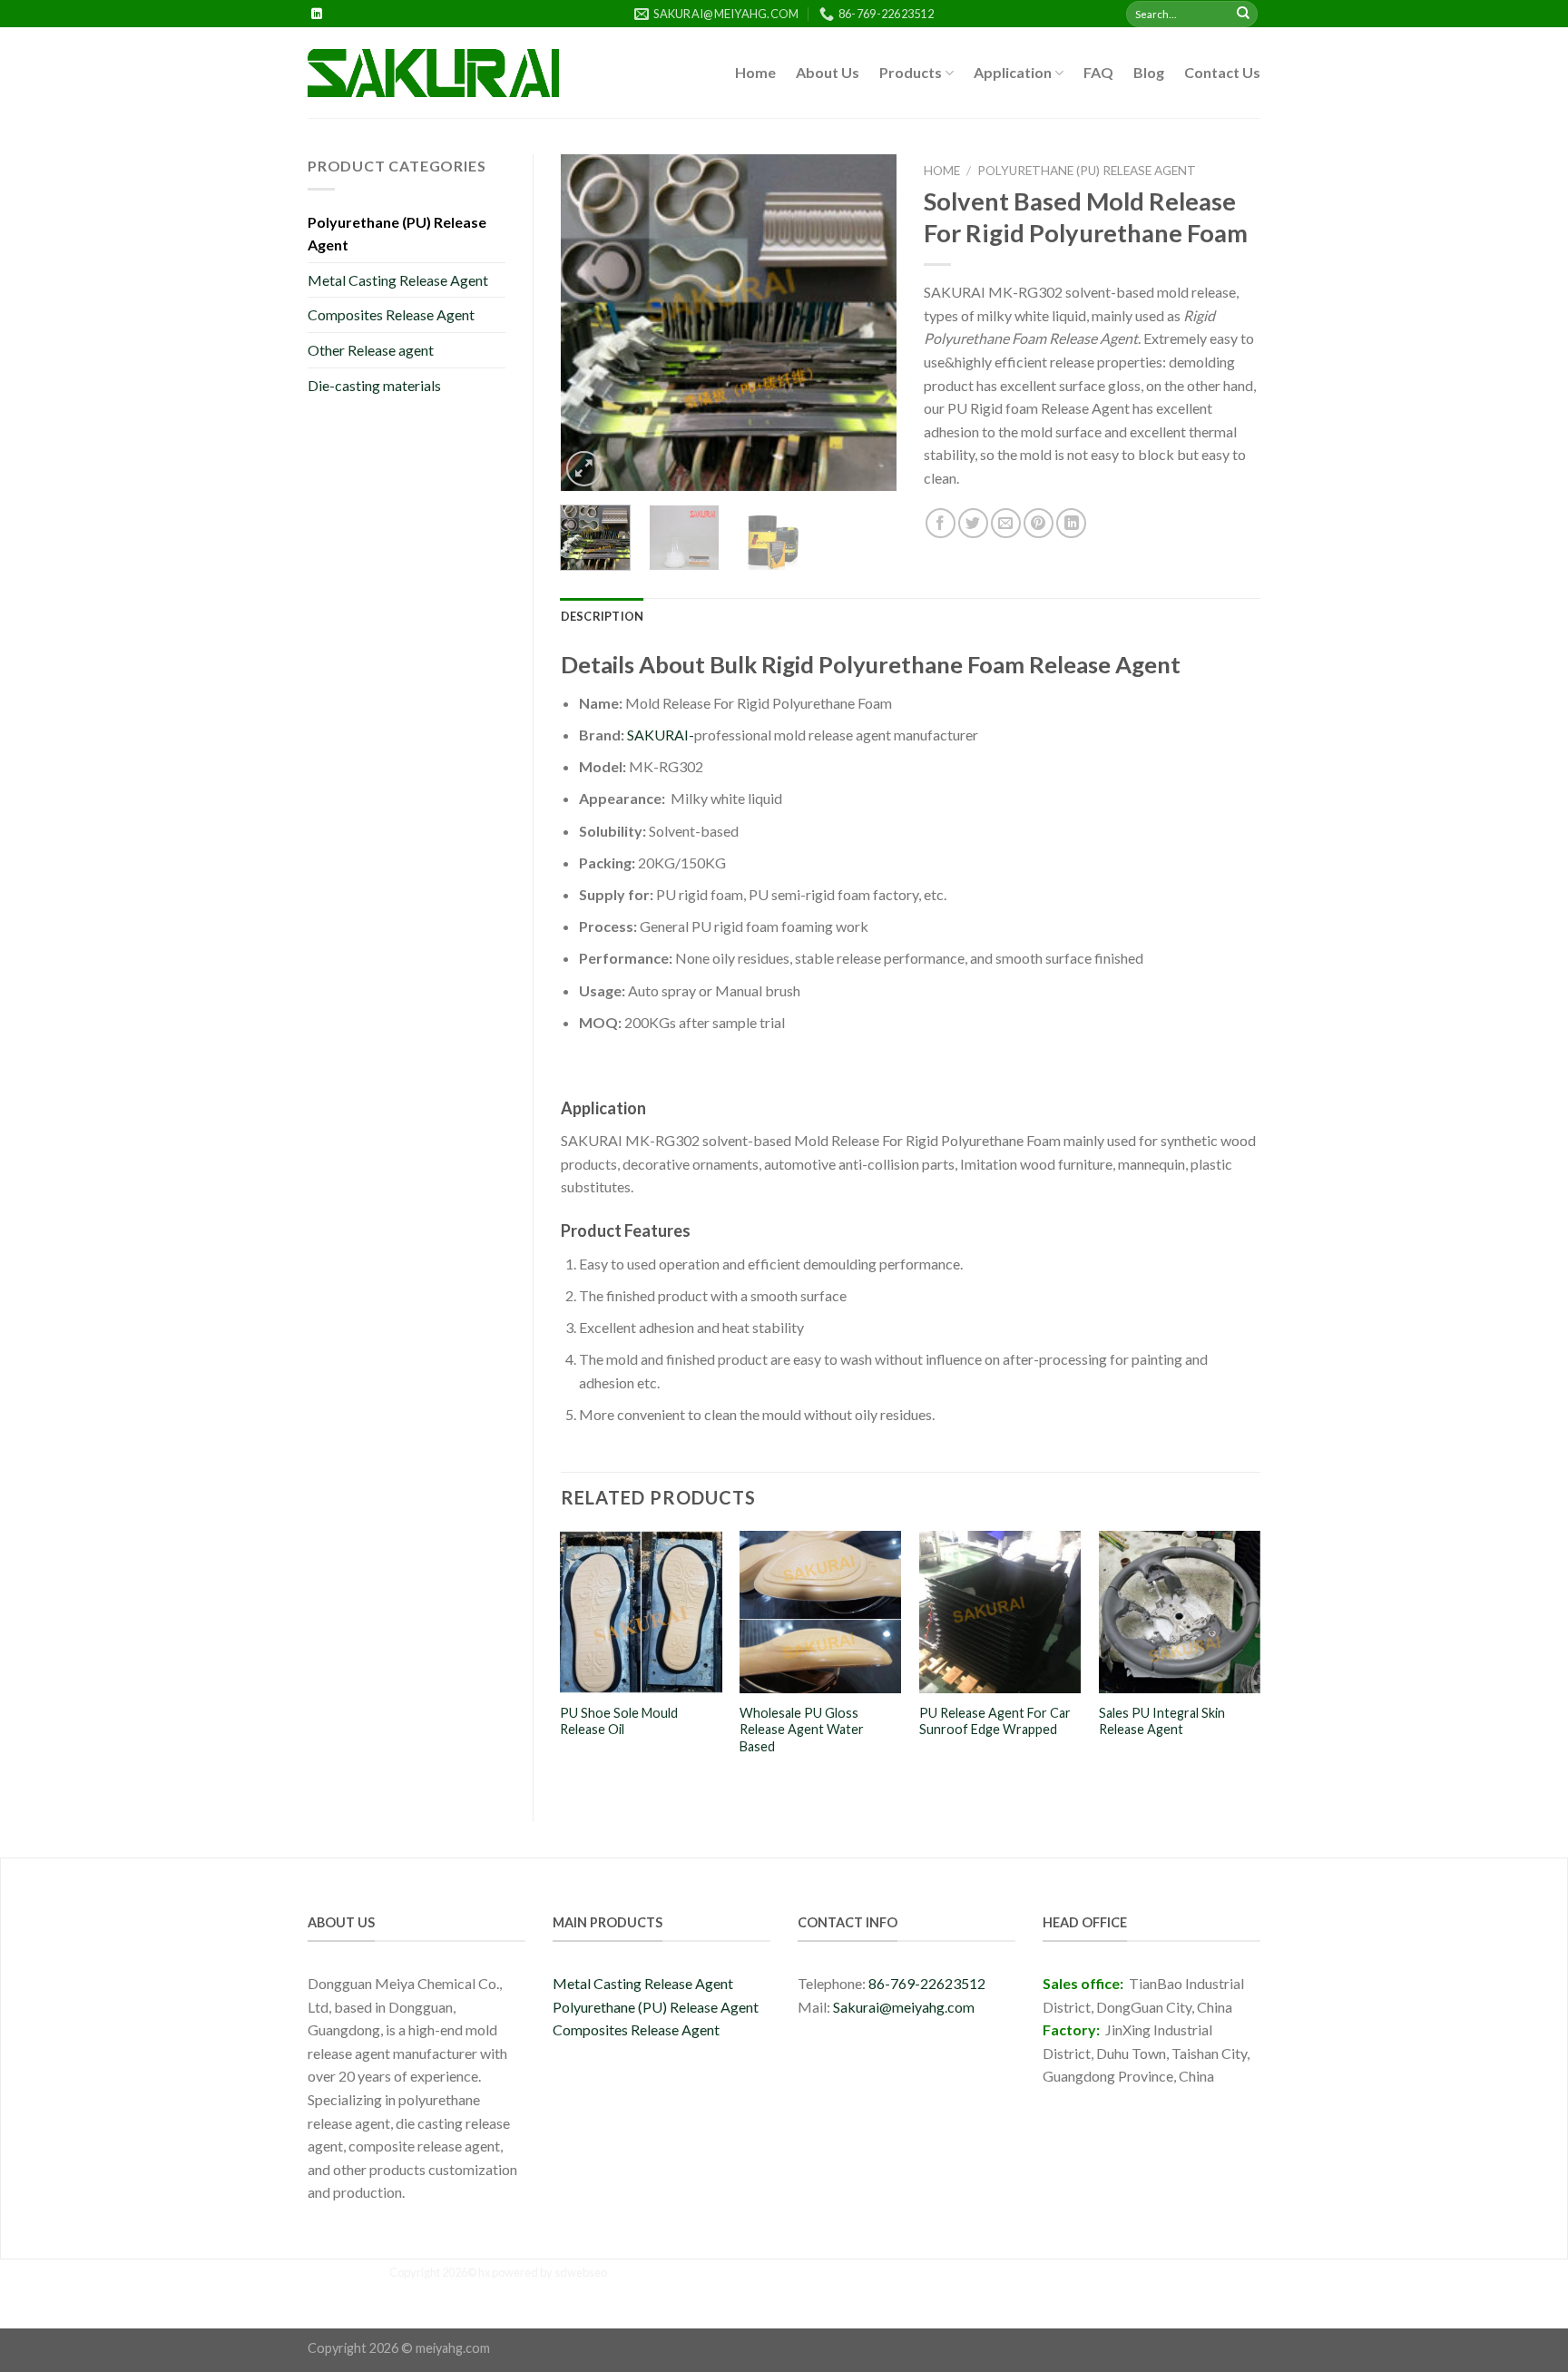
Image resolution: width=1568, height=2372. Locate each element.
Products (911, 72)
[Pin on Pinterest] (1039, 523)
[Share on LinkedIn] (1071, 523)
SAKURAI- (661, 735)
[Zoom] (584, 469)
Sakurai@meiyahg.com (904, 2007)
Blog (1149, 72)
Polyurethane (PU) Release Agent (397, 234)
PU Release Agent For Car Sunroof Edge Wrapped (995, 1721)
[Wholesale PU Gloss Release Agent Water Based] (820, 1612)
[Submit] (1243, 14)
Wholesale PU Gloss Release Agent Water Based (802, 1730)
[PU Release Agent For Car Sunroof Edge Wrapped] (1000, 1612)
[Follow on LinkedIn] (317, 15)
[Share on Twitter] (973, 523)
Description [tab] (603, 616)
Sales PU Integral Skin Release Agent (1162, 1721)
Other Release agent (371, 350)
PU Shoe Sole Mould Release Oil (619, 1721)
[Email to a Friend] (1006, 523)
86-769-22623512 (927, 1983)
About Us (828, 72)
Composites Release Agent (391, 314)
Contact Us (1222, 72)
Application (1013, 72)
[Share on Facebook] (941, 523)
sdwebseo (581, 2272)
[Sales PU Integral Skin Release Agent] (1180, 1612)
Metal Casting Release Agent (398, 280)
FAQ (1098, 72)
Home (755, 72)
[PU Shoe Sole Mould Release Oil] (641, 1612)
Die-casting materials (374, 385)
